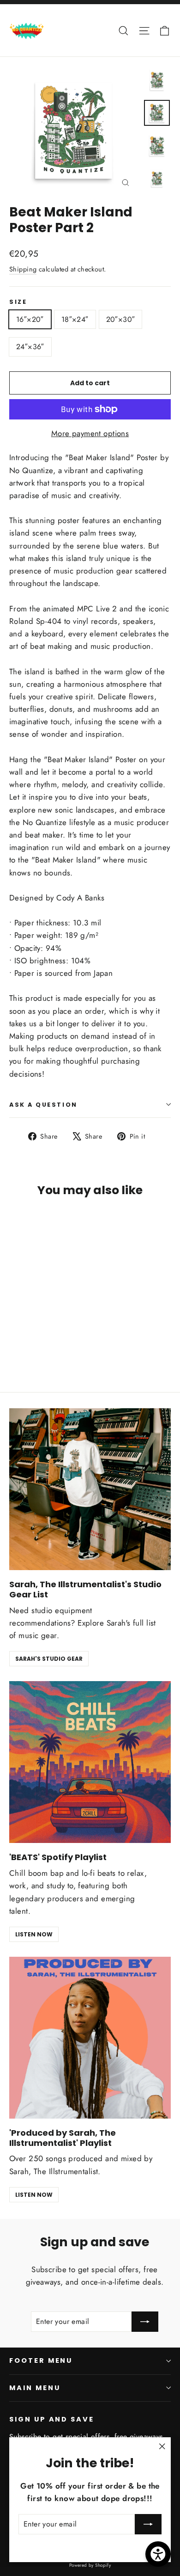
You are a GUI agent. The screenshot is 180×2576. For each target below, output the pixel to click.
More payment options (90, 433)
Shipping (23, 269)
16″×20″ (30, 319)
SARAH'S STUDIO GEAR (49, 1659)
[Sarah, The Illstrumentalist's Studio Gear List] (90, 1489)
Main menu (35, 2388)
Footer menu (41, 2360)
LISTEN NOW (34, 1934)
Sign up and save (52, 2419)
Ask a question (43, 1105)
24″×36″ (30, 347)
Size (18, 302)
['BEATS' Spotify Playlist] (90, 1762)
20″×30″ (121, 319)
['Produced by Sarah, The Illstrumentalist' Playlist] (90, 2038)
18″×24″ (75, 319)
